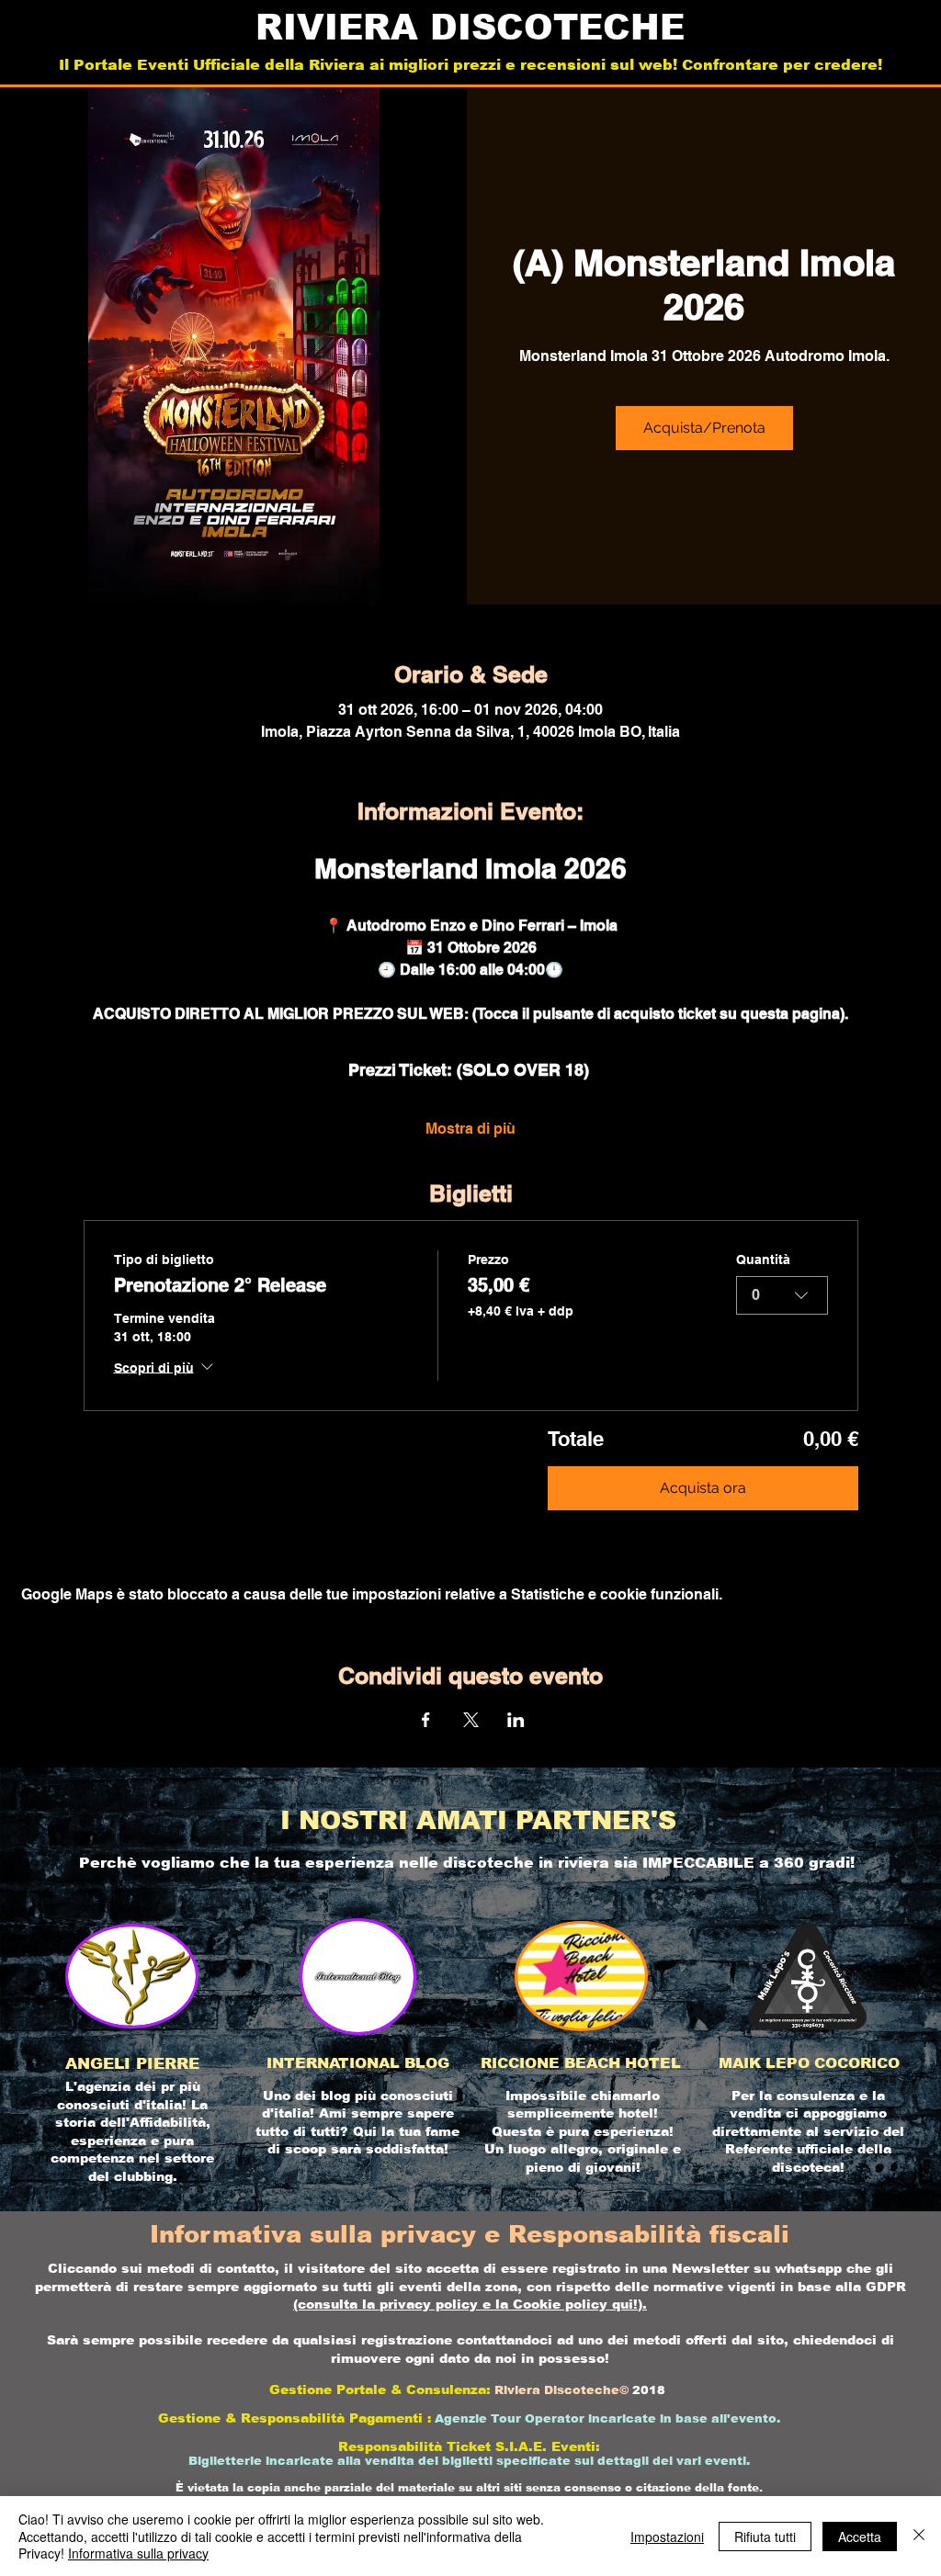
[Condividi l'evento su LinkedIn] (516, 1720)
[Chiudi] (919, 2536)
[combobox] (782, 1295)
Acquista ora (703, 1488)
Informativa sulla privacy (138, 2553)
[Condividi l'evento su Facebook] (426, 1720)
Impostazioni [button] (667, 2536)
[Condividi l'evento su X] (471, 1720)
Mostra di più (470, 1129)
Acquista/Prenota (704, 428)
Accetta (860, 2536)
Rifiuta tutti (765, 2536)
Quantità (763, 1260)
